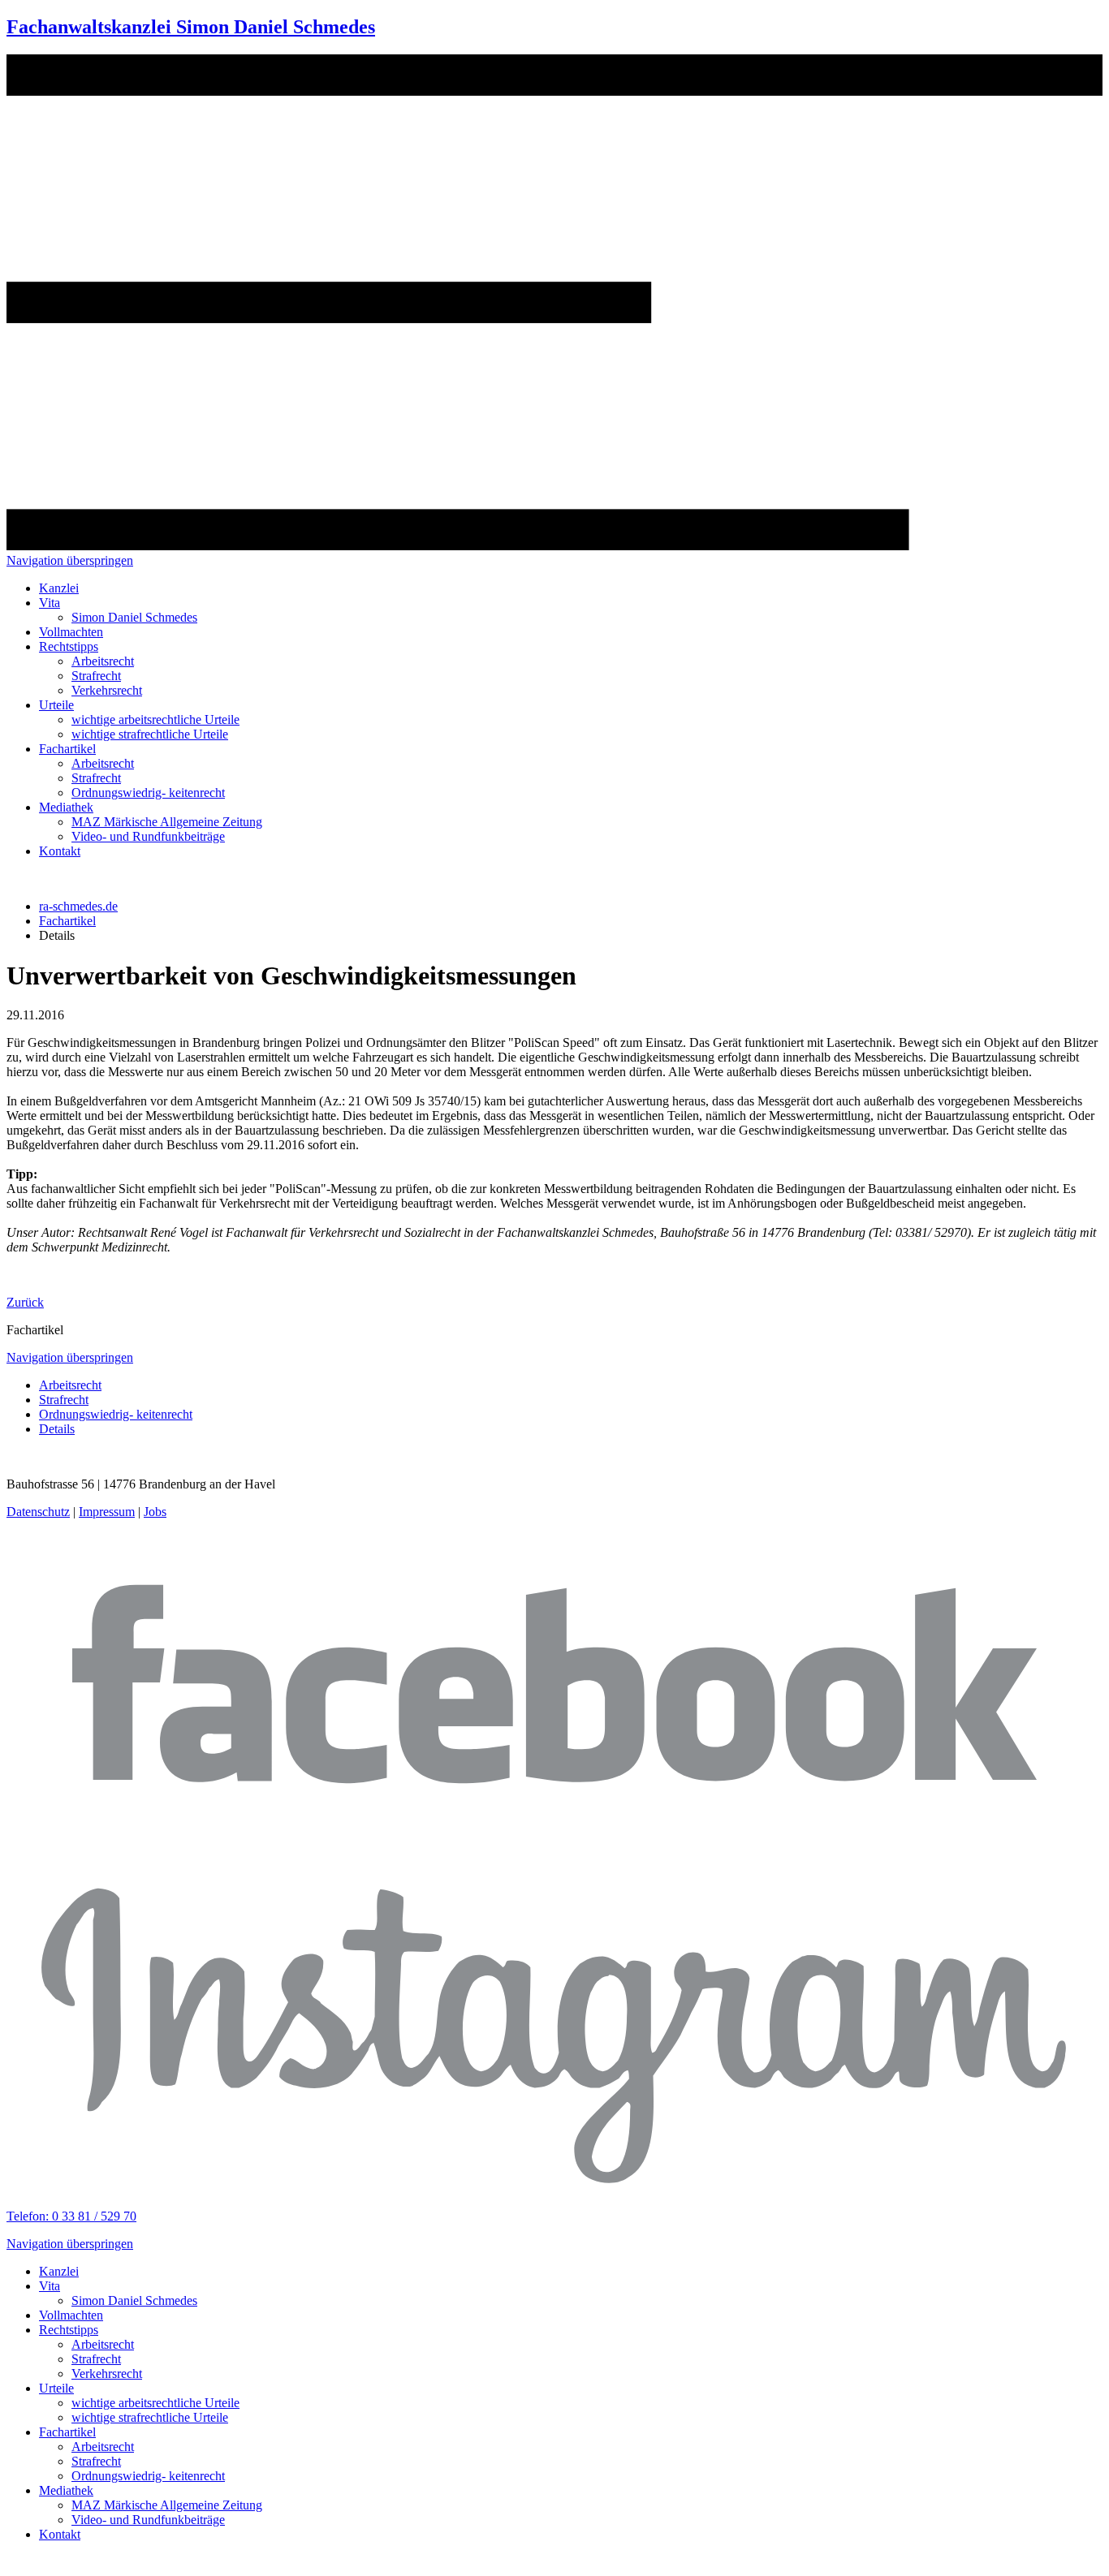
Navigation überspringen (70, 560)
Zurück (25, 1302)
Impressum (107, 1512)
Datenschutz (38, 1512)
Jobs (155, 1512)
